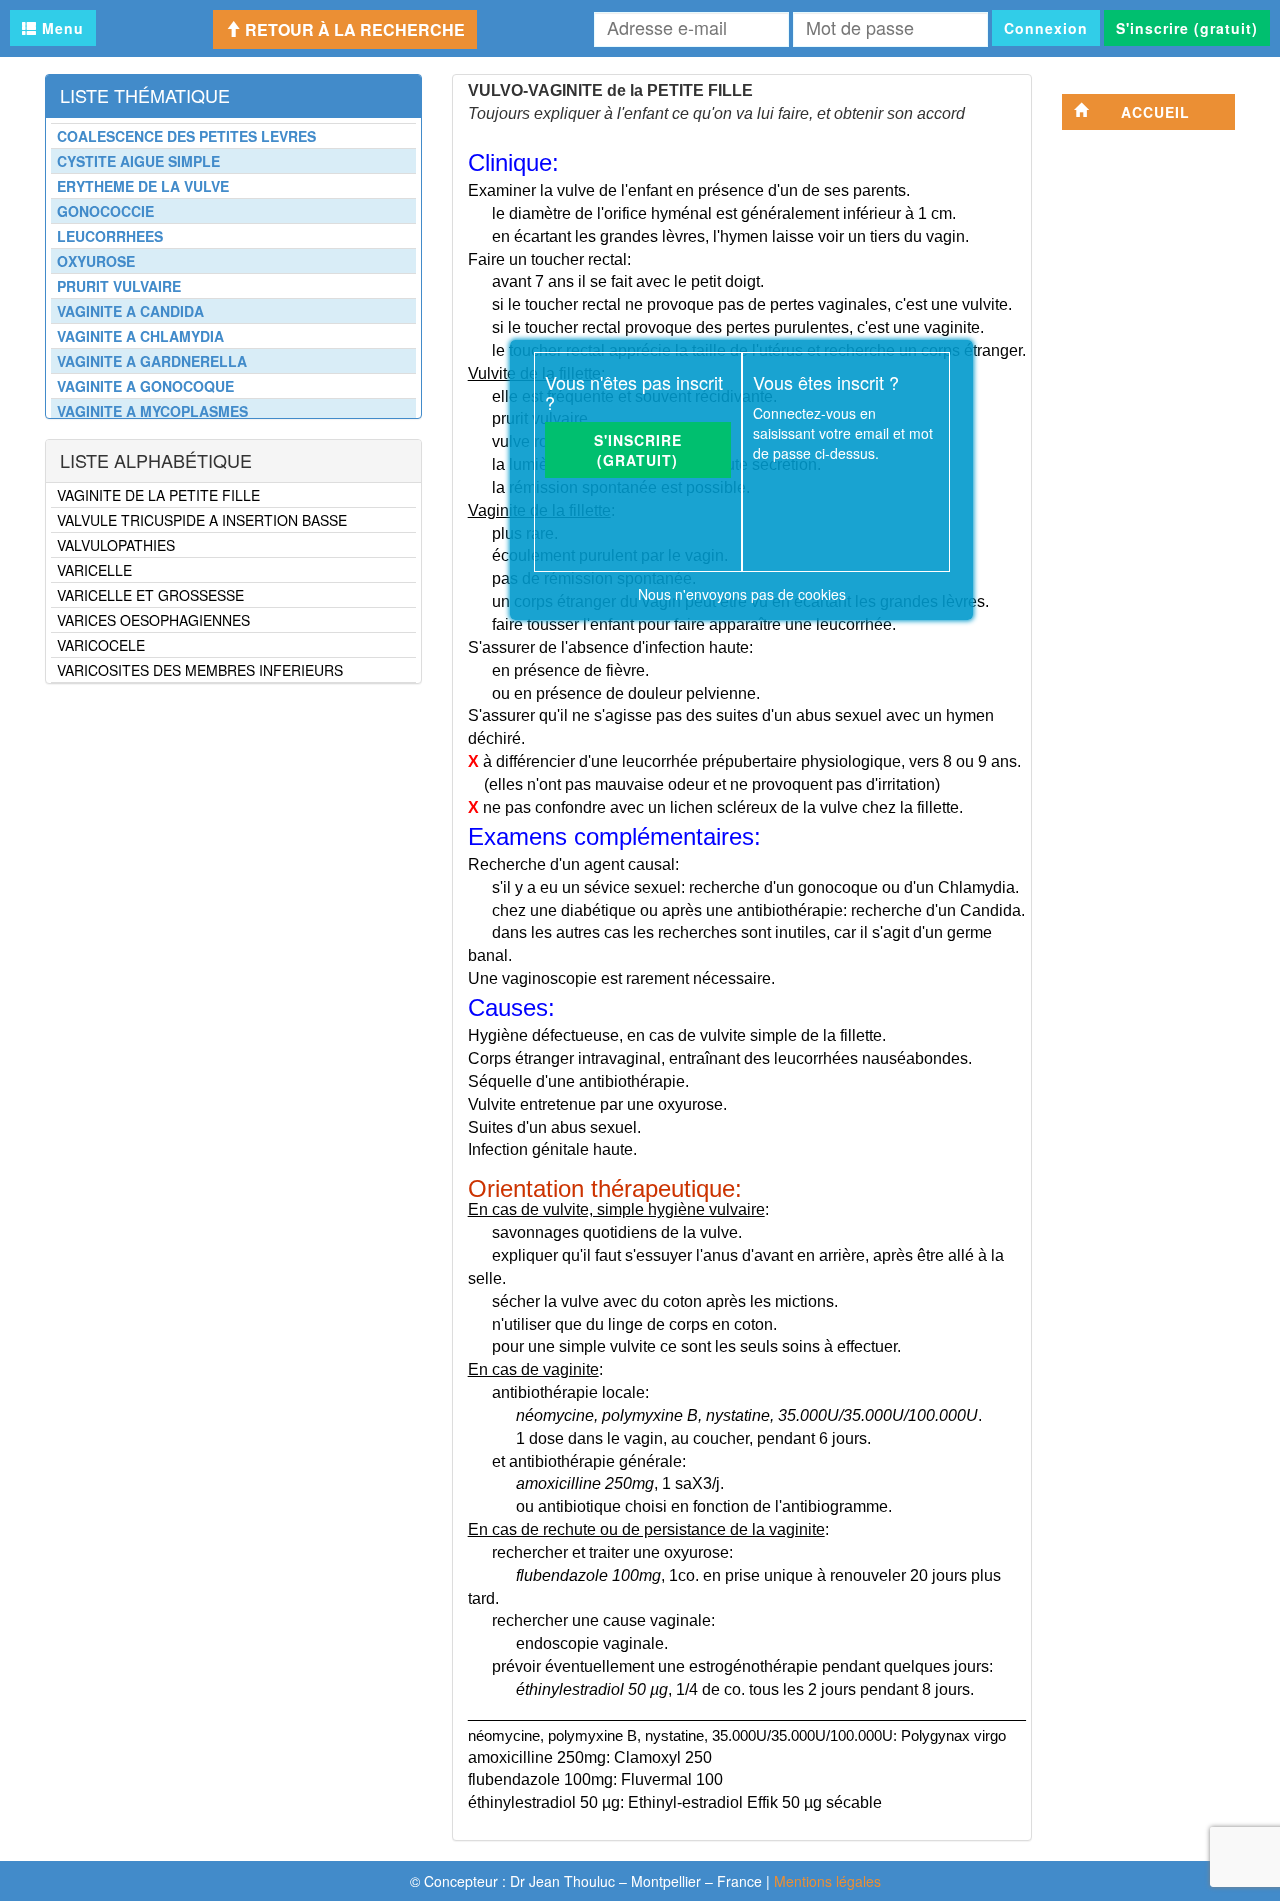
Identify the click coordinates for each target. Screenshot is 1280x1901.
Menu (60, 28)
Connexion (1046, 28)
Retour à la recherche (353, 29)
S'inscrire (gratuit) (1187, 28)
